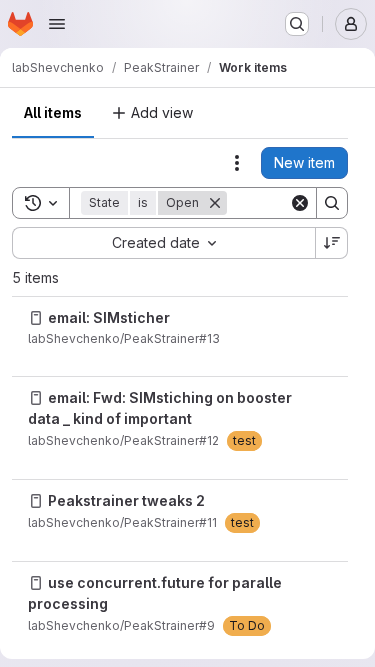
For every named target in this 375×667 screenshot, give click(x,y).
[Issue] (36, 318)
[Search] (332, 203)
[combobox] (163, 243)
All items (53, 112)
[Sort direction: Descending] (332, 243)
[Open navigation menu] (57, 24)
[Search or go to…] (297, 24)
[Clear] (300, 203)
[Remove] (215, 203)
